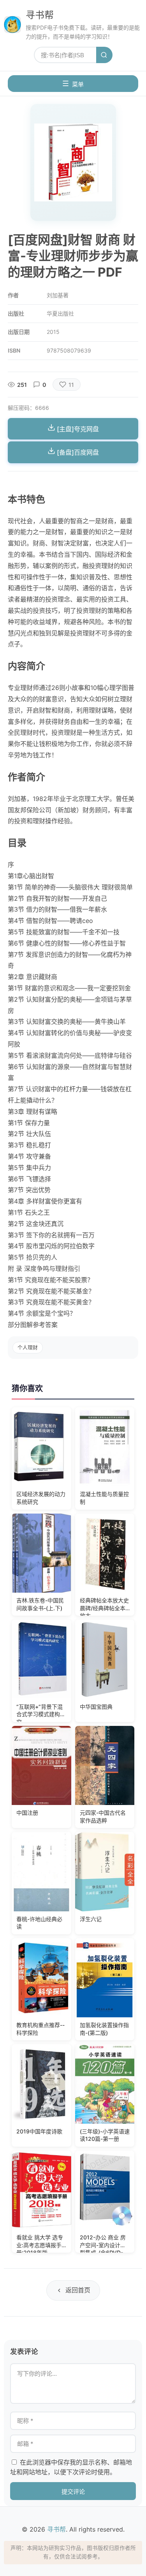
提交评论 (73, 2492)
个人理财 (28, 1347)
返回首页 (78, 2290)
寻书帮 (40, 15)
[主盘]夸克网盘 (77, 429)
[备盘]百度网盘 (77, 452)
